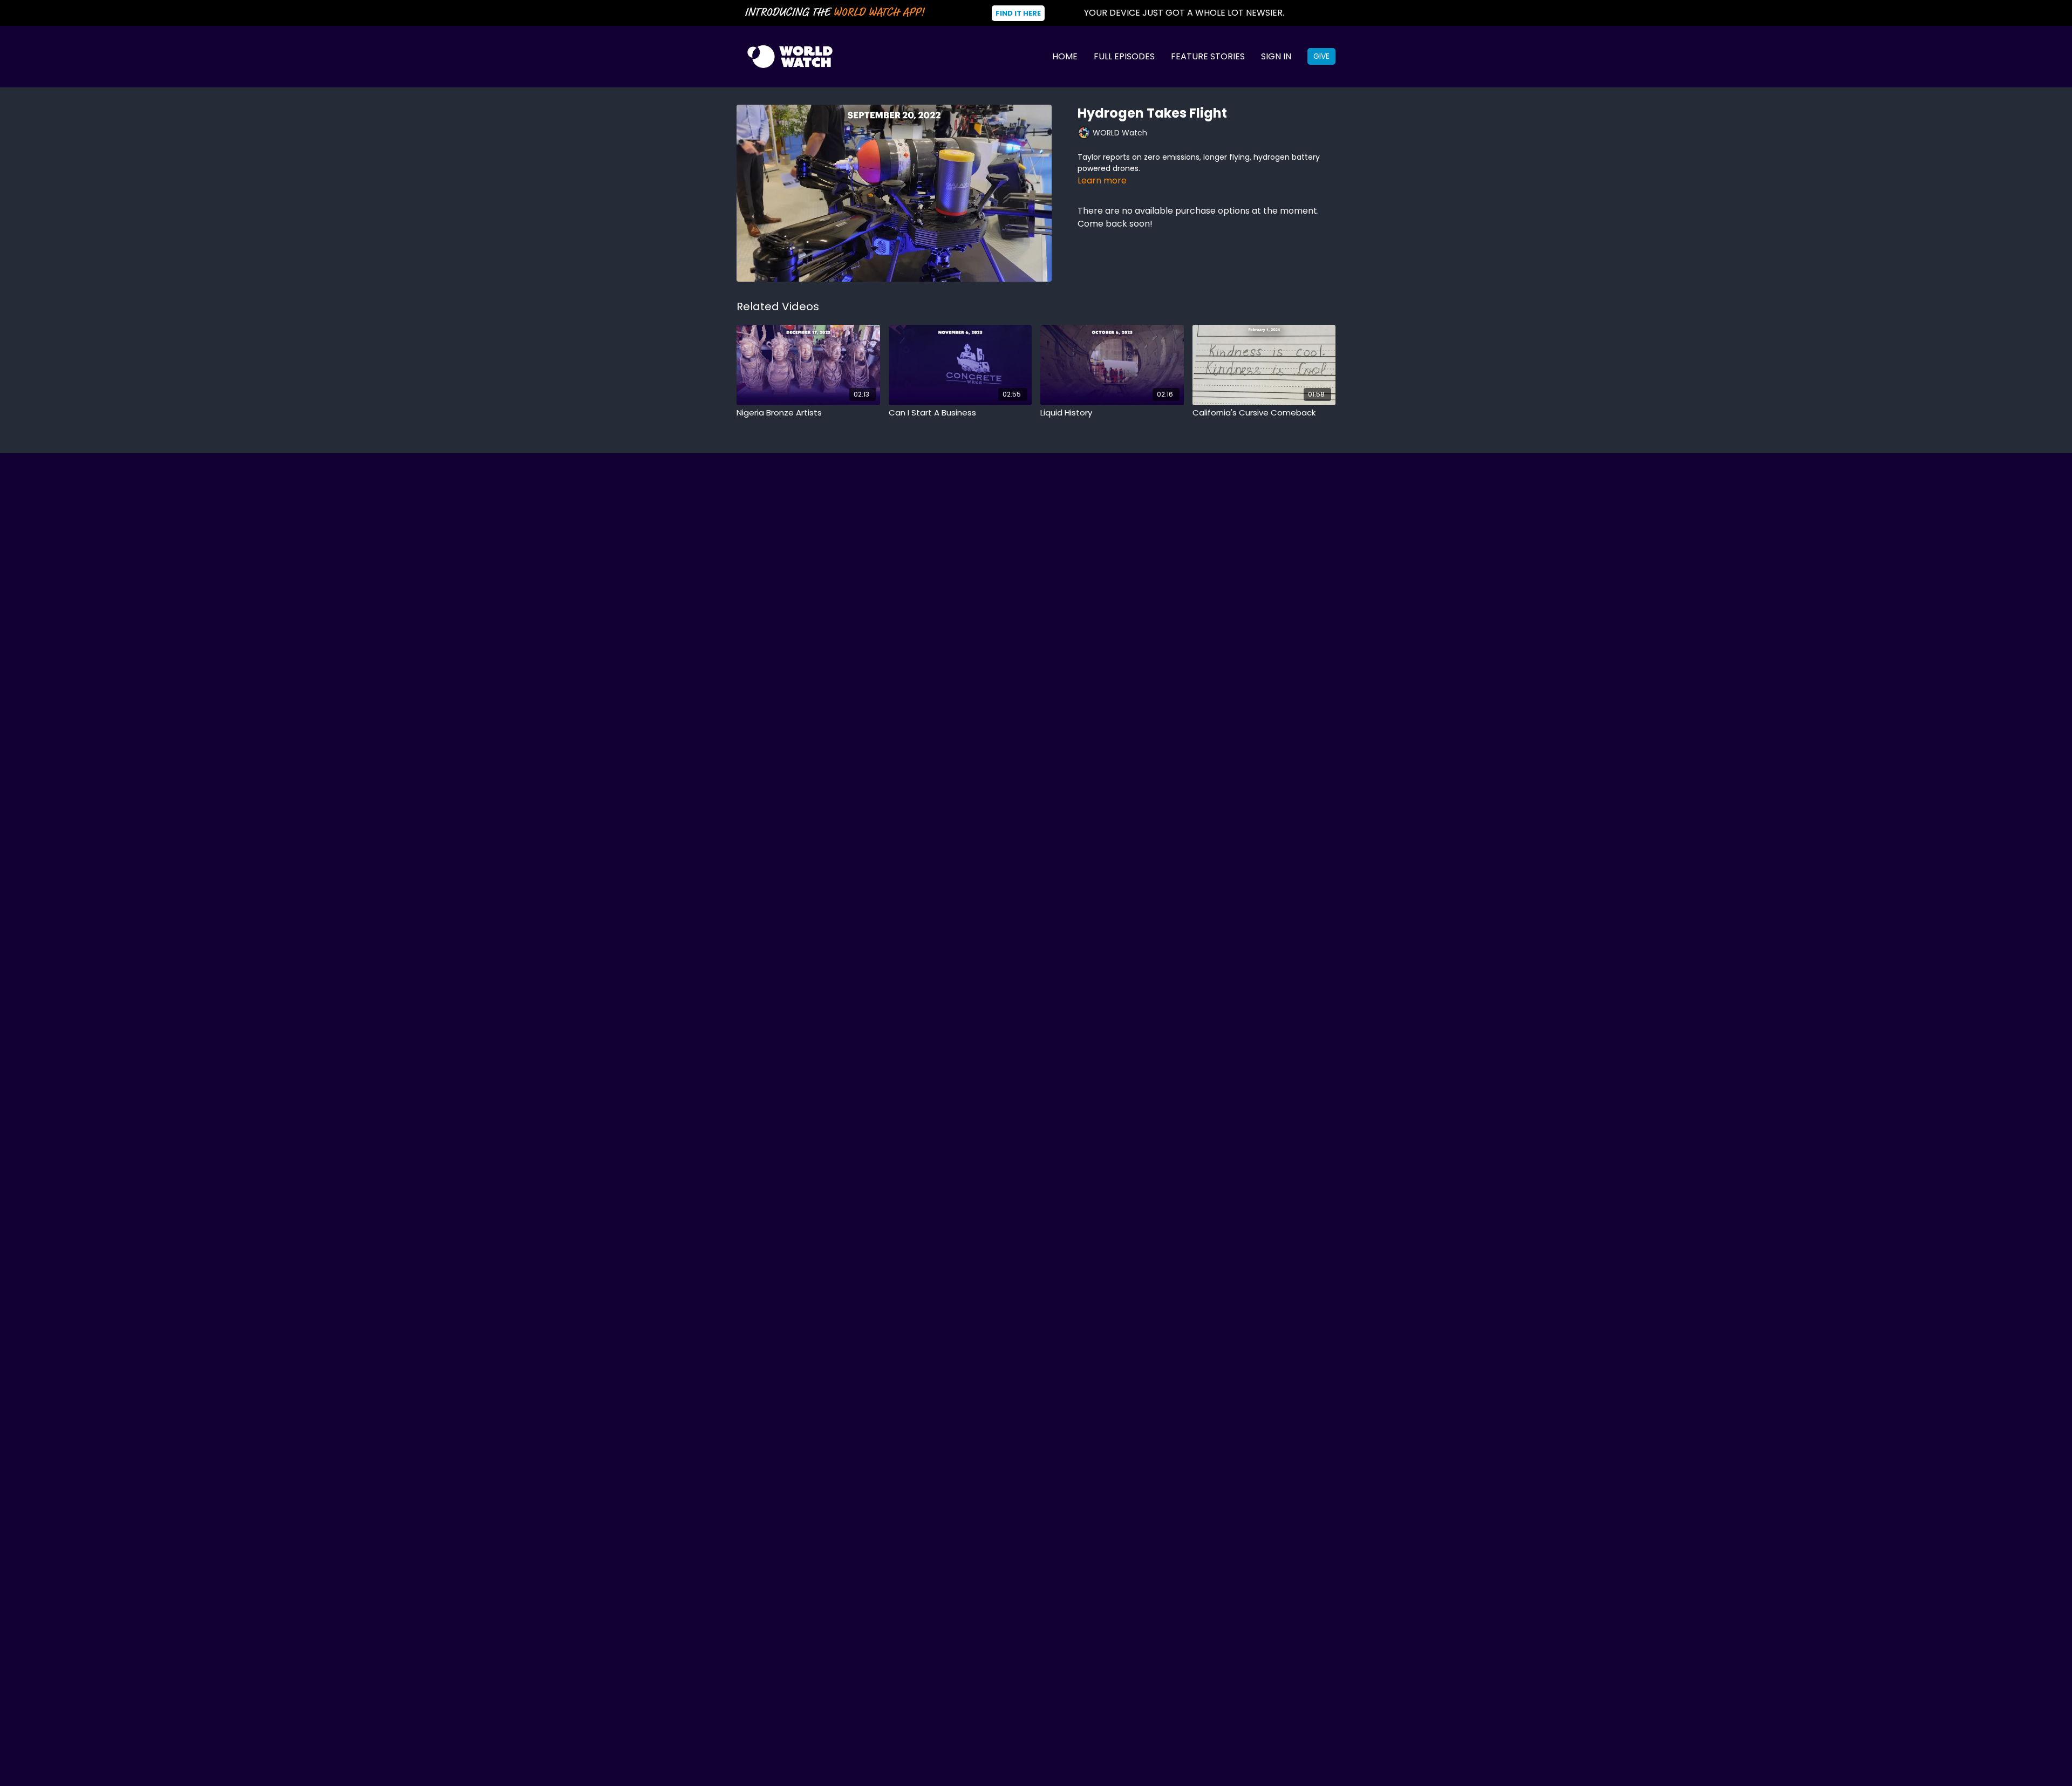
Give (1321, 56)
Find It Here (1018, 13)
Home (1065, 56)
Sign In (1276, 56)
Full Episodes (1124, 56)
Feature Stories (1208, 56)
